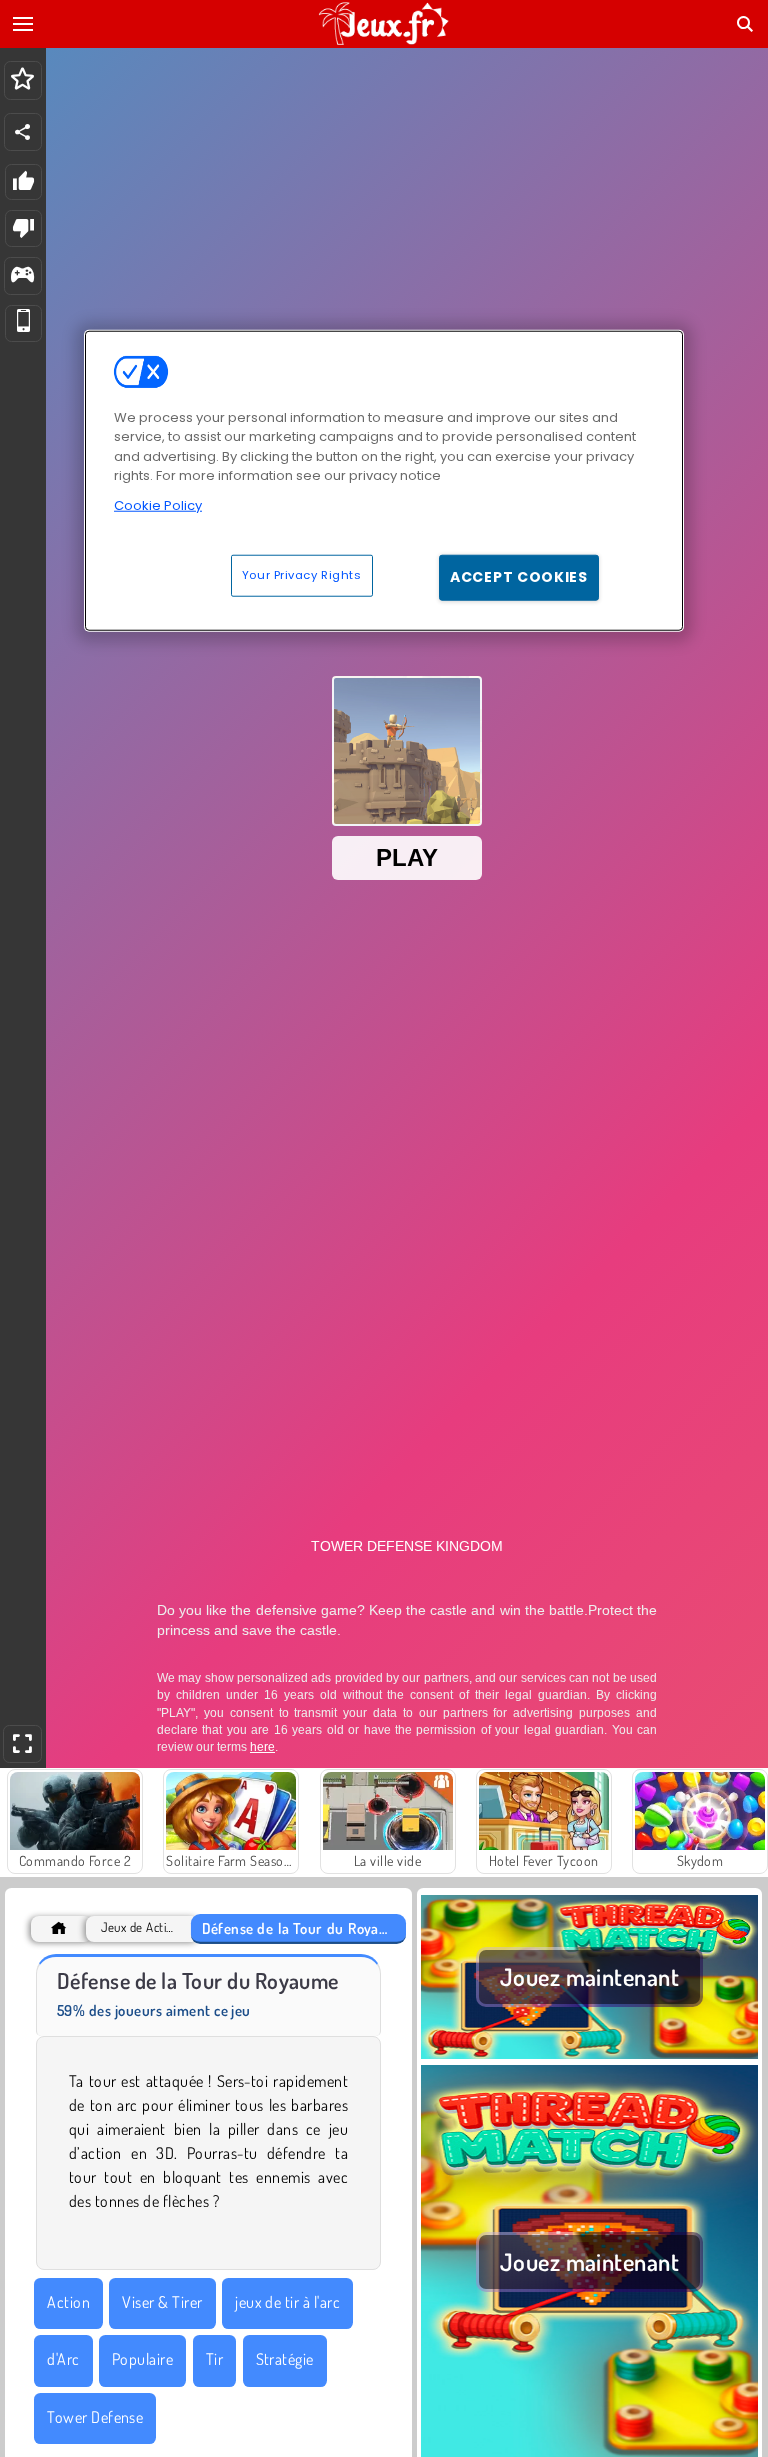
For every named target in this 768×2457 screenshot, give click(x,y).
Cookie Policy (158, 504)
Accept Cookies (519, 577)
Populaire (142, 2359)
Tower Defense (95, 2417)
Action (68, 2302)
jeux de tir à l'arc (287, 2302)
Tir (214, 2359)
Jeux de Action (138, 1927)
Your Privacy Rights (302, 575)
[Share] (23, 132)
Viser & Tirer (162, 2302)
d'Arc (63, 2359)
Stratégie (285, 2359)
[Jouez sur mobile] (23, 323)
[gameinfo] (22, 276)
